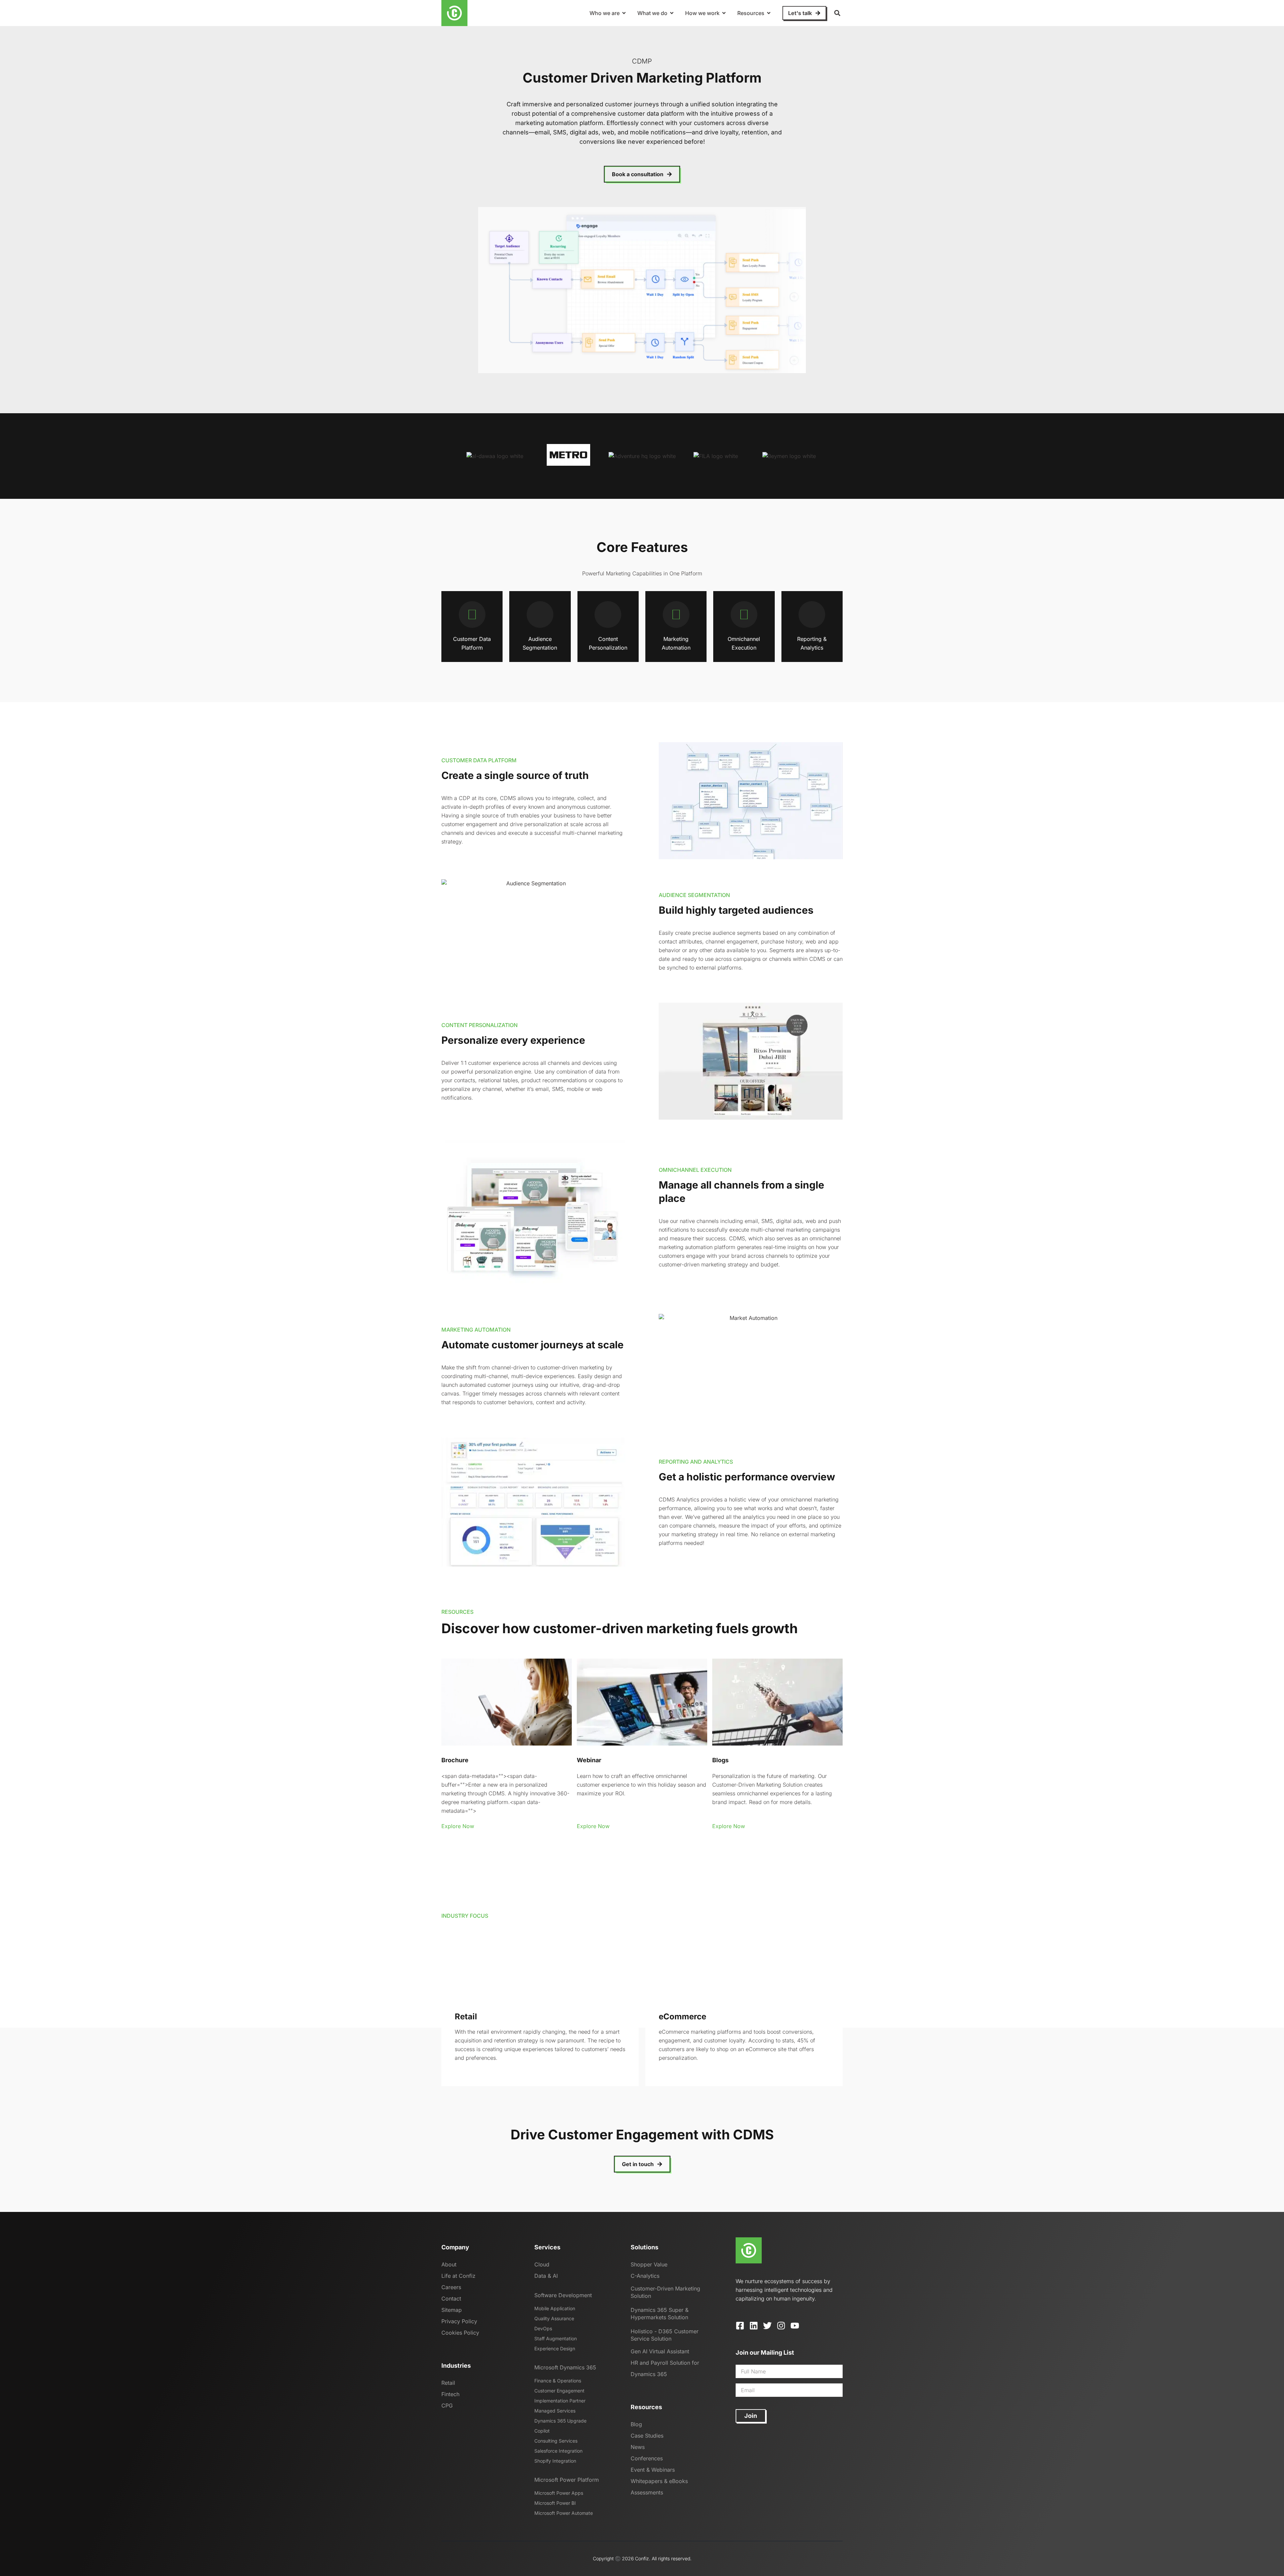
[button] (837, 13)
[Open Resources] (769, 13)
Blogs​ (720, 1760)
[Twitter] (767, 2326)
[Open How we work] (724, 13)
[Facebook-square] (740, 2326)
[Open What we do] (672, 13)
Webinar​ (589, 1760)
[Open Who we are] (624, 13)
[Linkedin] (754, 2326)
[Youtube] (795, 2326)
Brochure (455, 1760)
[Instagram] (781, 2326)
